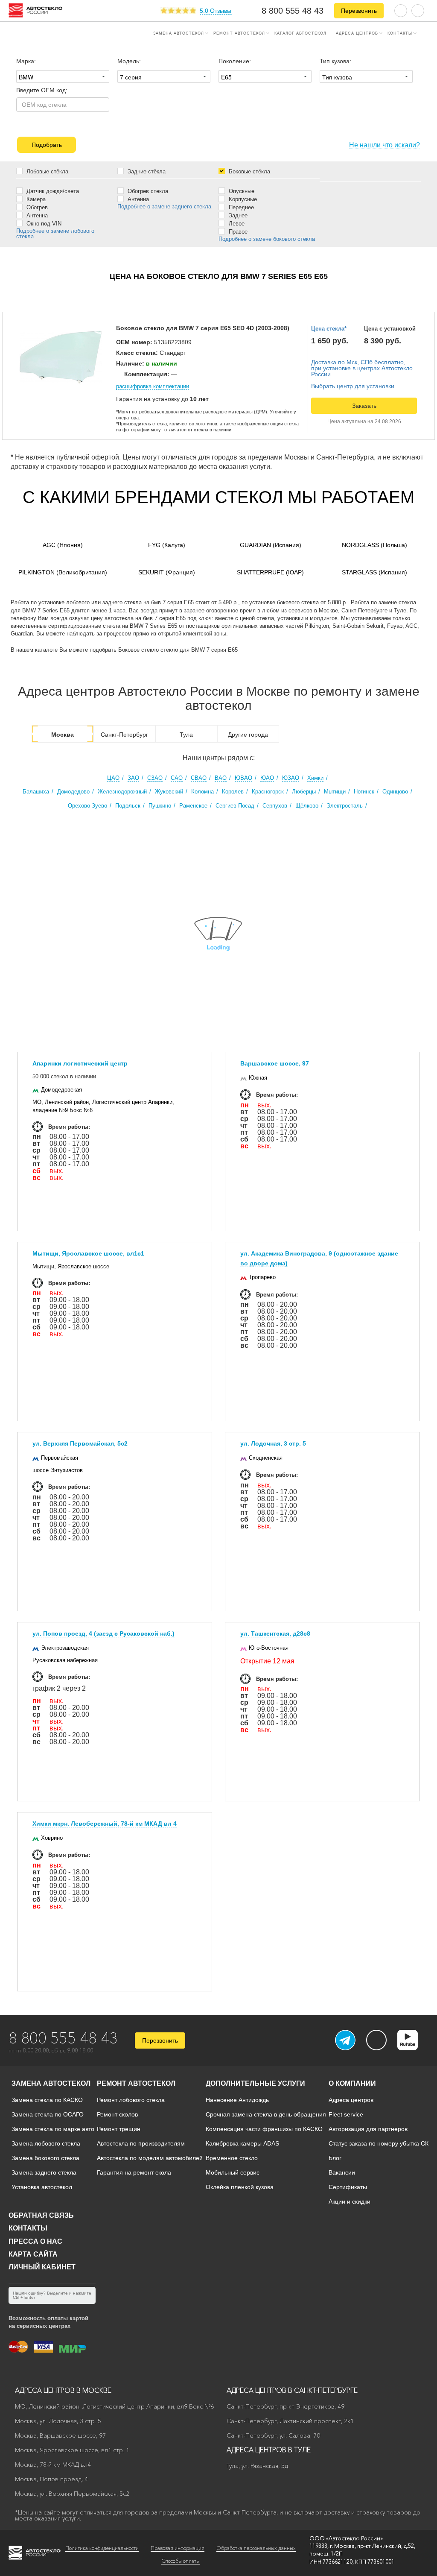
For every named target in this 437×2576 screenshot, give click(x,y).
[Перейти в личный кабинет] (418, 10)
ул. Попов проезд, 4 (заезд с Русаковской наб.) (103, 1633)
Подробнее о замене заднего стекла (164, 206)
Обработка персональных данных (256, 2548)
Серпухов (275, 806)
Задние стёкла (146, 171)
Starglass (374, 572)
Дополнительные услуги (255, 2083)
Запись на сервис (39, 32)
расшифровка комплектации (153, 386)
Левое (236, 223)
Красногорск (268, 792)
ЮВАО (243, 778)
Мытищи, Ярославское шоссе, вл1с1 (88, 1253)
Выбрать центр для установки (353, 386)
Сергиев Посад (235, 806)
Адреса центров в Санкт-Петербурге (292, 2390)
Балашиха (36, 792)
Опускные (241, 191)
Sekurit (167, 572)
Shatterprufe (270, 572)
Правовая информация (178, 2548)
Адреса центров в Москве (63, 2390)
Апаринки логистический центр (80, 1063)
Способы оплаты (181, 2561)
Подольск (128, 806)
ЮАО (267, 778)
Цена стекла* (329, 329)
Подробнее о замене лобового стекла (55, 234)
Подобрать (47, 145)
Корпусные (242, 199)
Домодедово (73, 792)
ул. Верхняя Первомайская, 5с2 (80, 1443)
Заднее (237, 215)
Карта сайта (33, 2254)
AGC (63, 545)
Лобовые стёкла (47, 171)
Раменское (193, 806)
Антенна (36, 215)
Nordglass (374, 545)
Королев (233, 792)
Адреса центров (357, 33)
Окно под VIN (43, 223)
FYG (167, 545)
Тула (186, 735)
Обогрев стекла (147, 191)
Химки (315, 778)
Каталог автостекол (300, 33)
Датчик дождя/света (52, 191)
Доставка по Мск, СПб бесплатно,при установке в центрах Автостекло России (362, 368)
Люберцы (304, 792)
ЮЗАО (291, 778)
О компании (352, 2083)
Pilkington (63, 572)
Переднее (240, 207)
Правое (237, 231)
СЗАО (155, 778)
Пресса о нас (35, 2241)
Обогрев (36, 207)
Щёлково (307, 806)
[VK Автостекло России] (376, 2040)
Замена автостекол (179, 33)
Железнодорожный (122, 792)
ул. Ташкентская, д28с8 (275, 1633)
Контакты (400, 33)
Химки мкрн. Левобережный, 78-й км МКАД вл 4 (105, 1824)
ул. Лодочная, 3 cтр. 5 (273, 1443)
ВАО (221, 778)
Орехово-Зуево (87, 806)
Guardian (271, 545)
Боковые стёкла (249, 171)
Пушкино (160, 806)
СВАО (199, 778)
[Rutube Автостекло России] (413, 2048)
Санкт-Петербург (124, 735)
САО (177, 778)
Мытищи (335, 792)
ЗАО (133, 778)
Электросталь (345, 806)
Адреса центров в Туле (269, 2450)
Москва (63, 735)
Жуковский (169, 792)
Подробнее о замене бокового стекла (267, 239)
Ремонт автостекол (239, 33)
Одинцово (395, 792)
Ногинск (364, 792)
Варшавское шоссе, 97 (275, 1063)
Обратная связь (41, 2215)
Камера (35, 199)
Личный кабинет (42, 2267)
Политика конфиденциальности (102, 2548)
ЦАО (113, 778)
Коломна (202, 792)
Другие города (248, 735)
